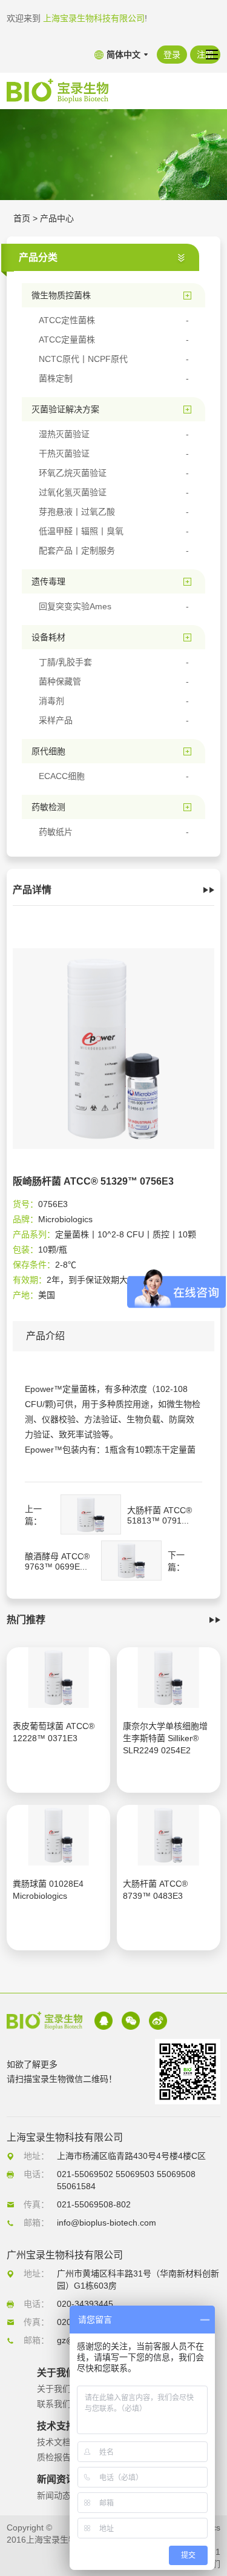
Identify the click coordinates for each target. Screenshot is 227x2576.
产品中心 (57, 218)
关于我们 (54, 2389)
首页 (22, 218)
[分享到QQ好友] (104, 2021)
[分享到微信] (131, 2021)
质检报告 (54, 2457)
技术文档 (54, 2442)
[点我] (212, 55)
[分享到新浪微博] (158, 2021)
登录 (172, 55)
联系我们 (54, 2404)
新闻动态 (54, 2495)
